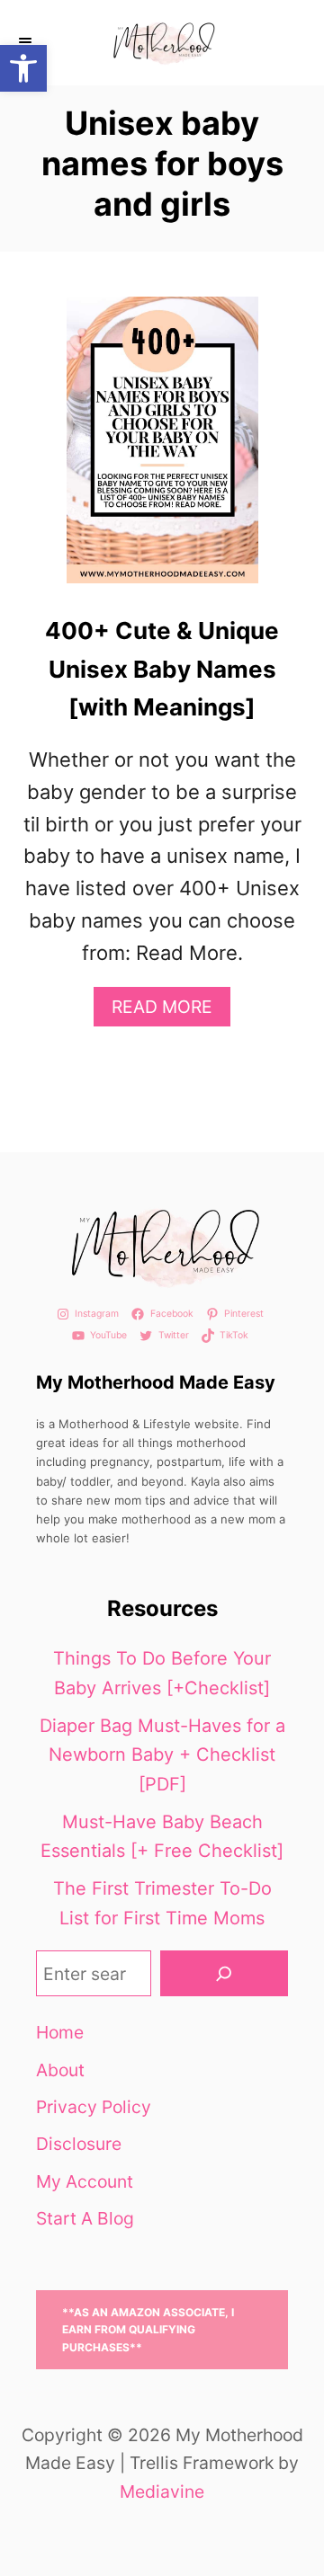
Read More (170, 1011)
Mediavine (162, 2492)
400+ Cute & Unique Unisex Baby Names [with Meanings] (162, 669)
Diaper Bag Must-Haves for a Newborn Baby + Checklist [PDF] (162, 1755)
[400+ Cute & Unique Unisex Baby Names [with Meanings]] (162, 450)
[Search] (224, 1973)
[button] (23, 68)
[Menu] (27, 43)
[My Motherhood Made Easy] (162, 43)
